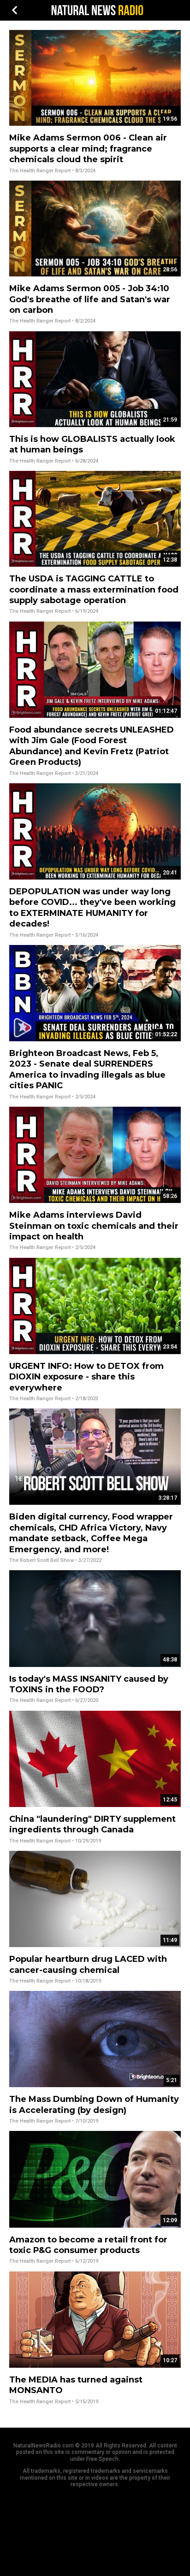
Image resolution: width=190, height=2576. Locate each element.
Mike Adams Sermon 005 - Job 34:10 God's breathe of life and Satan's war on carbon (90, 299)
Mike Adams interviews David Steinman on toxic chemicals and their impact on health (94, 1226)
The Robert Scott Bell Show (42, 1560)
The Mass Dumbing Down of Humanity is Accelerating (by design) (94, 2104)
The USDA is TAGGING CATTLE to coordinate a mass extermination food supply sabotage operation (94, 590)
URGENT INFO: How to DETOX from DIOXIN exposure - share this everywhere (86, 1377)
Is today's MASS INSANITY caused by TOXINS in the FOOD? (89, 1684)
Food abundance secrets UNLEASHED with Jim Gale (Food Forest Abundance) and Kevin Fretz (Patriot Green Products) (92, 746)
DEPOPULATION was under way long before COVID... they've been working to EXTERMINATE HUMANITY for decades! (92, 908)
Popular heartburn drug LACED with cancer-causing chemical (88, 1964)
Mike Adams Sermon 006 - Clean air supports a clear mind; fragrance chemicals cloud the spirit (88, 149)
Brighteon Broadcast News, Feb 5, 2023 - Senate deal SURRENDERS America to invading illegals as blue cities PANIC (87, 1069)
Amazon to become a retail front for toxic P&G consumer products (88, 2245)
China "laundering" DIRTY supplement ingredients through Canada (92, 1824)
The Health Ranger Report (40, 171)
